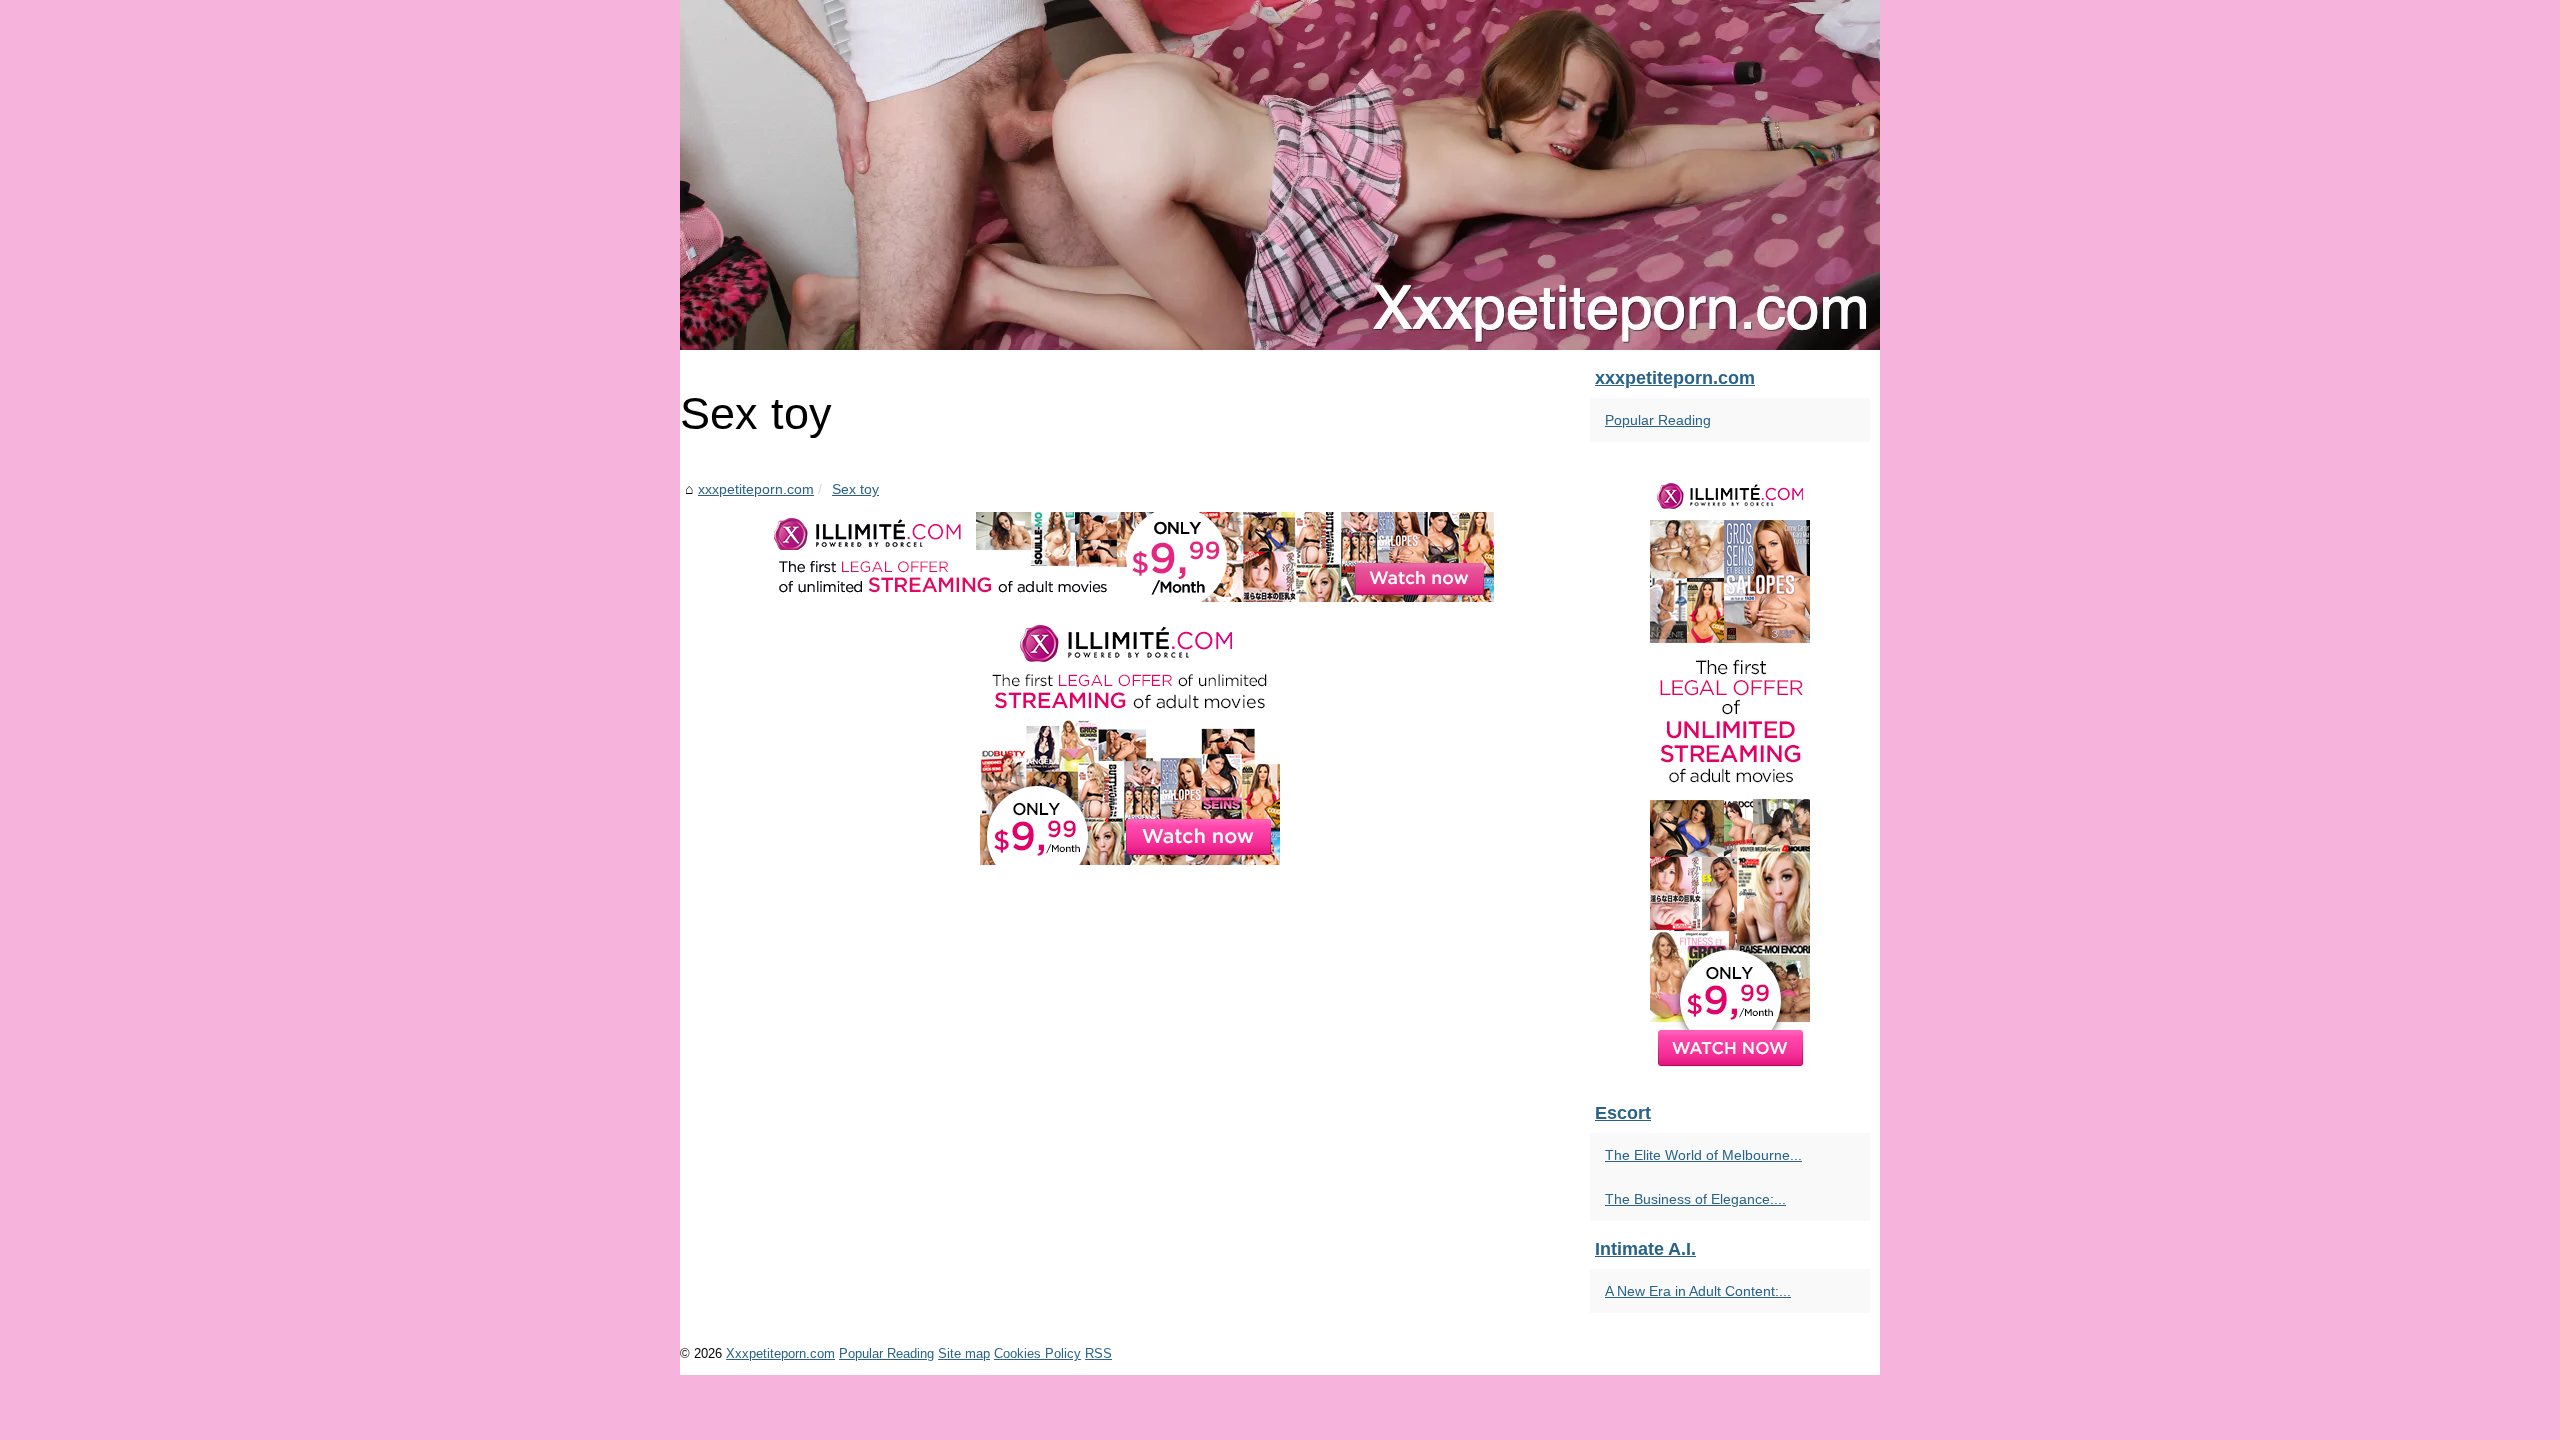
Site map (964, 1353)
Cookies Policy (1037, 1353)
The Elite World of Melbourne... (1703, 1155)
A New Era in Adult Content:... (1698, 1291)
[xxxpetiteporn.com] (1280, 175)
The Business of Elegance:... (1695, 1199)
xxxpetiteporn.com (756, 489)
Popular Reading (1658, 420)
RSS (1098, 1353)
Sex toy (855, 489)
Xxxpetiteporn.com (780, 1353)
